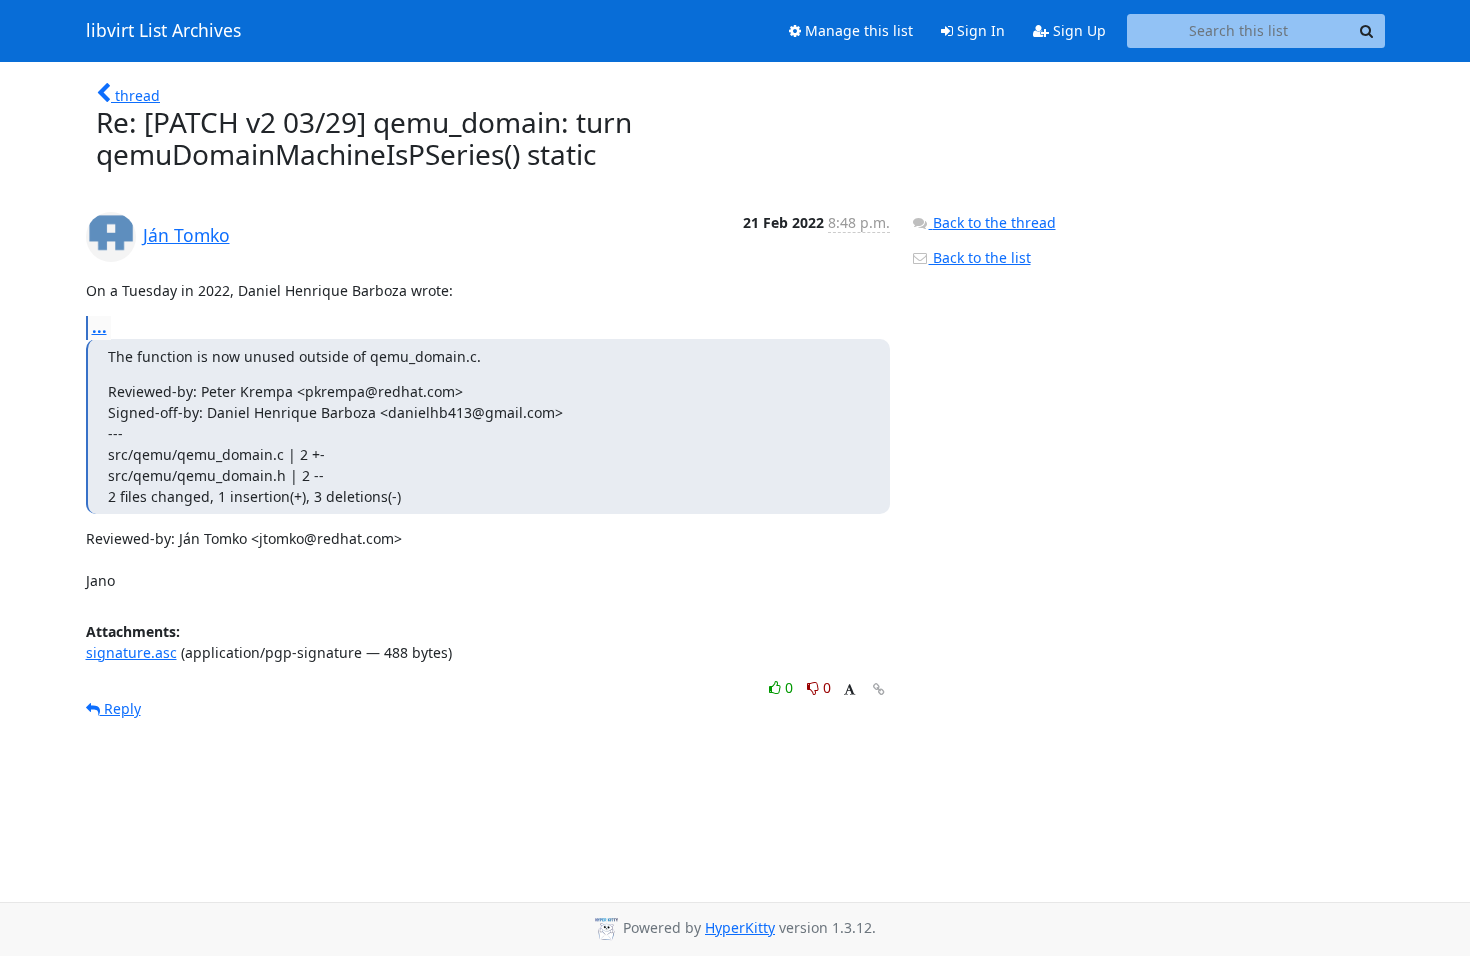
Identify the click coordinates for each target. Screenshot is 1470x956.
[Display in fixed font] (849, 690)
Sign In (979, 30)
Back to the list (980, 257)
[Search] (1367, 31)
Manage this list (857, 30)
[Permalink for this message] (879, 689)
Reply (120, 708)
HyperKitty (740, 927)
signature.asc (131, 652)
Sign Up (1077, 30)
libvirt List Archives (163, 31)
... (99, 327)
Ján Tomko (186, 235)
